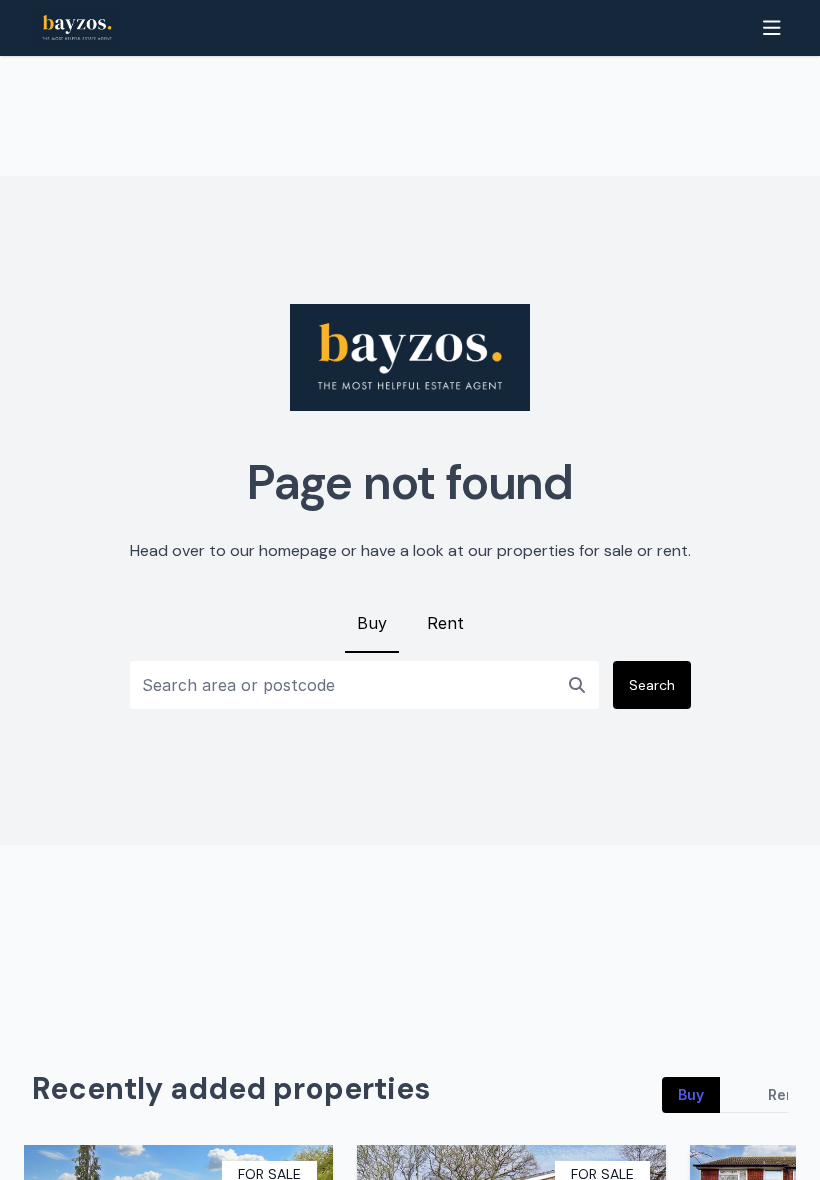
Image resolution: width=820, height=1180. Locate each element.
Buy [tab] (691, 1094)
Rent (445, 623)
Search (652, 685)
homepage (298, 550)
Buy (372, 623)
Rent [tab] (784, 1094)
